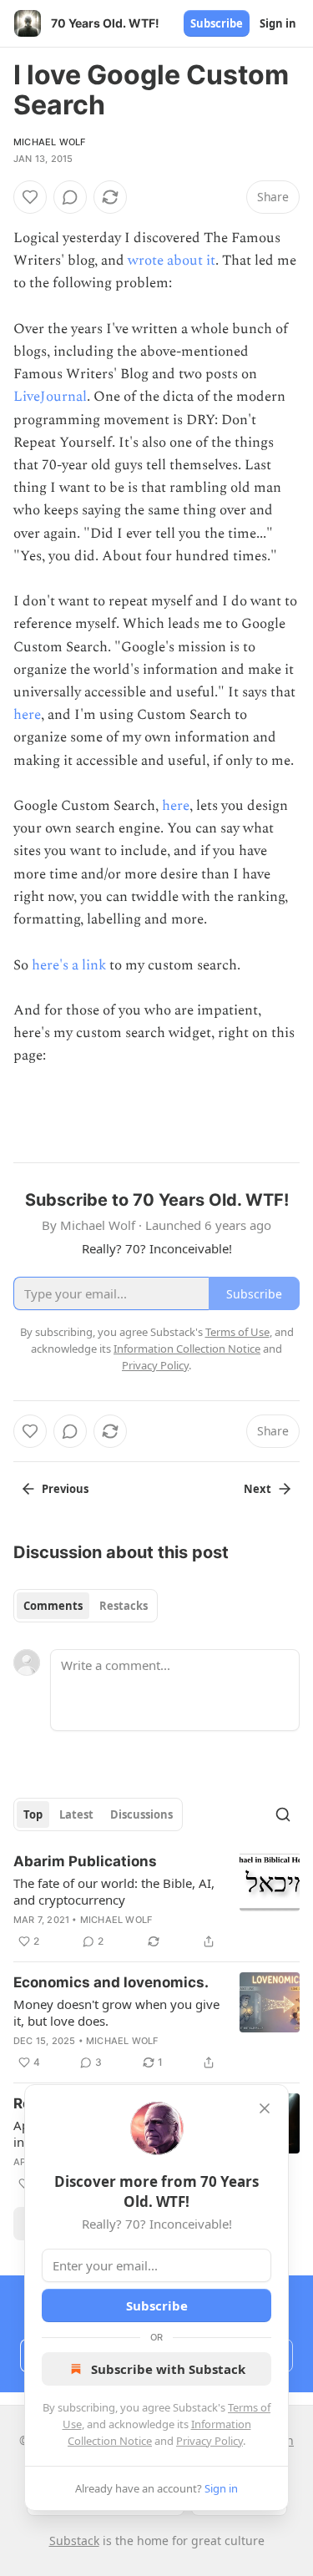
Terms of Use (237, 1332)
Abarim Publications (85, 1861)
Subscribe (217, 23)
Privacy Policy (210, 2441)
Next (257, 1489)
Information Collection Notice (187, 1349)
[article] (156, 1901)
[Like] (30, 197)
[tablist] (86, 1606)
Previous (65, 1489)
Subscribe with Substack (168, 2369)
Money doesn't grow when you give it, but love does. (116, 2012)
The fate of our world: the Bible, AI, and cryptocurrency (114, 1891)
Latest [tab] (76, 1814)
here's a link (69, 965)
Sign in (278, 23)
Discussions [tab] (141, 1814)
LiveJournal (50, 397)
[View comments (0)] (70, 197)
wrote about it (172, 261)
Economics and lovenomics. (111, 1982)
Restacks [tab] (124, 1606)
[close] (265, 2108)
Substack (74, 2541)
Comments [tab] (53, 1606)
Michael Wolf (49, 142)
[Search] (283, 1814)
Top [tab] (33, 1814)
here (27, 715)
